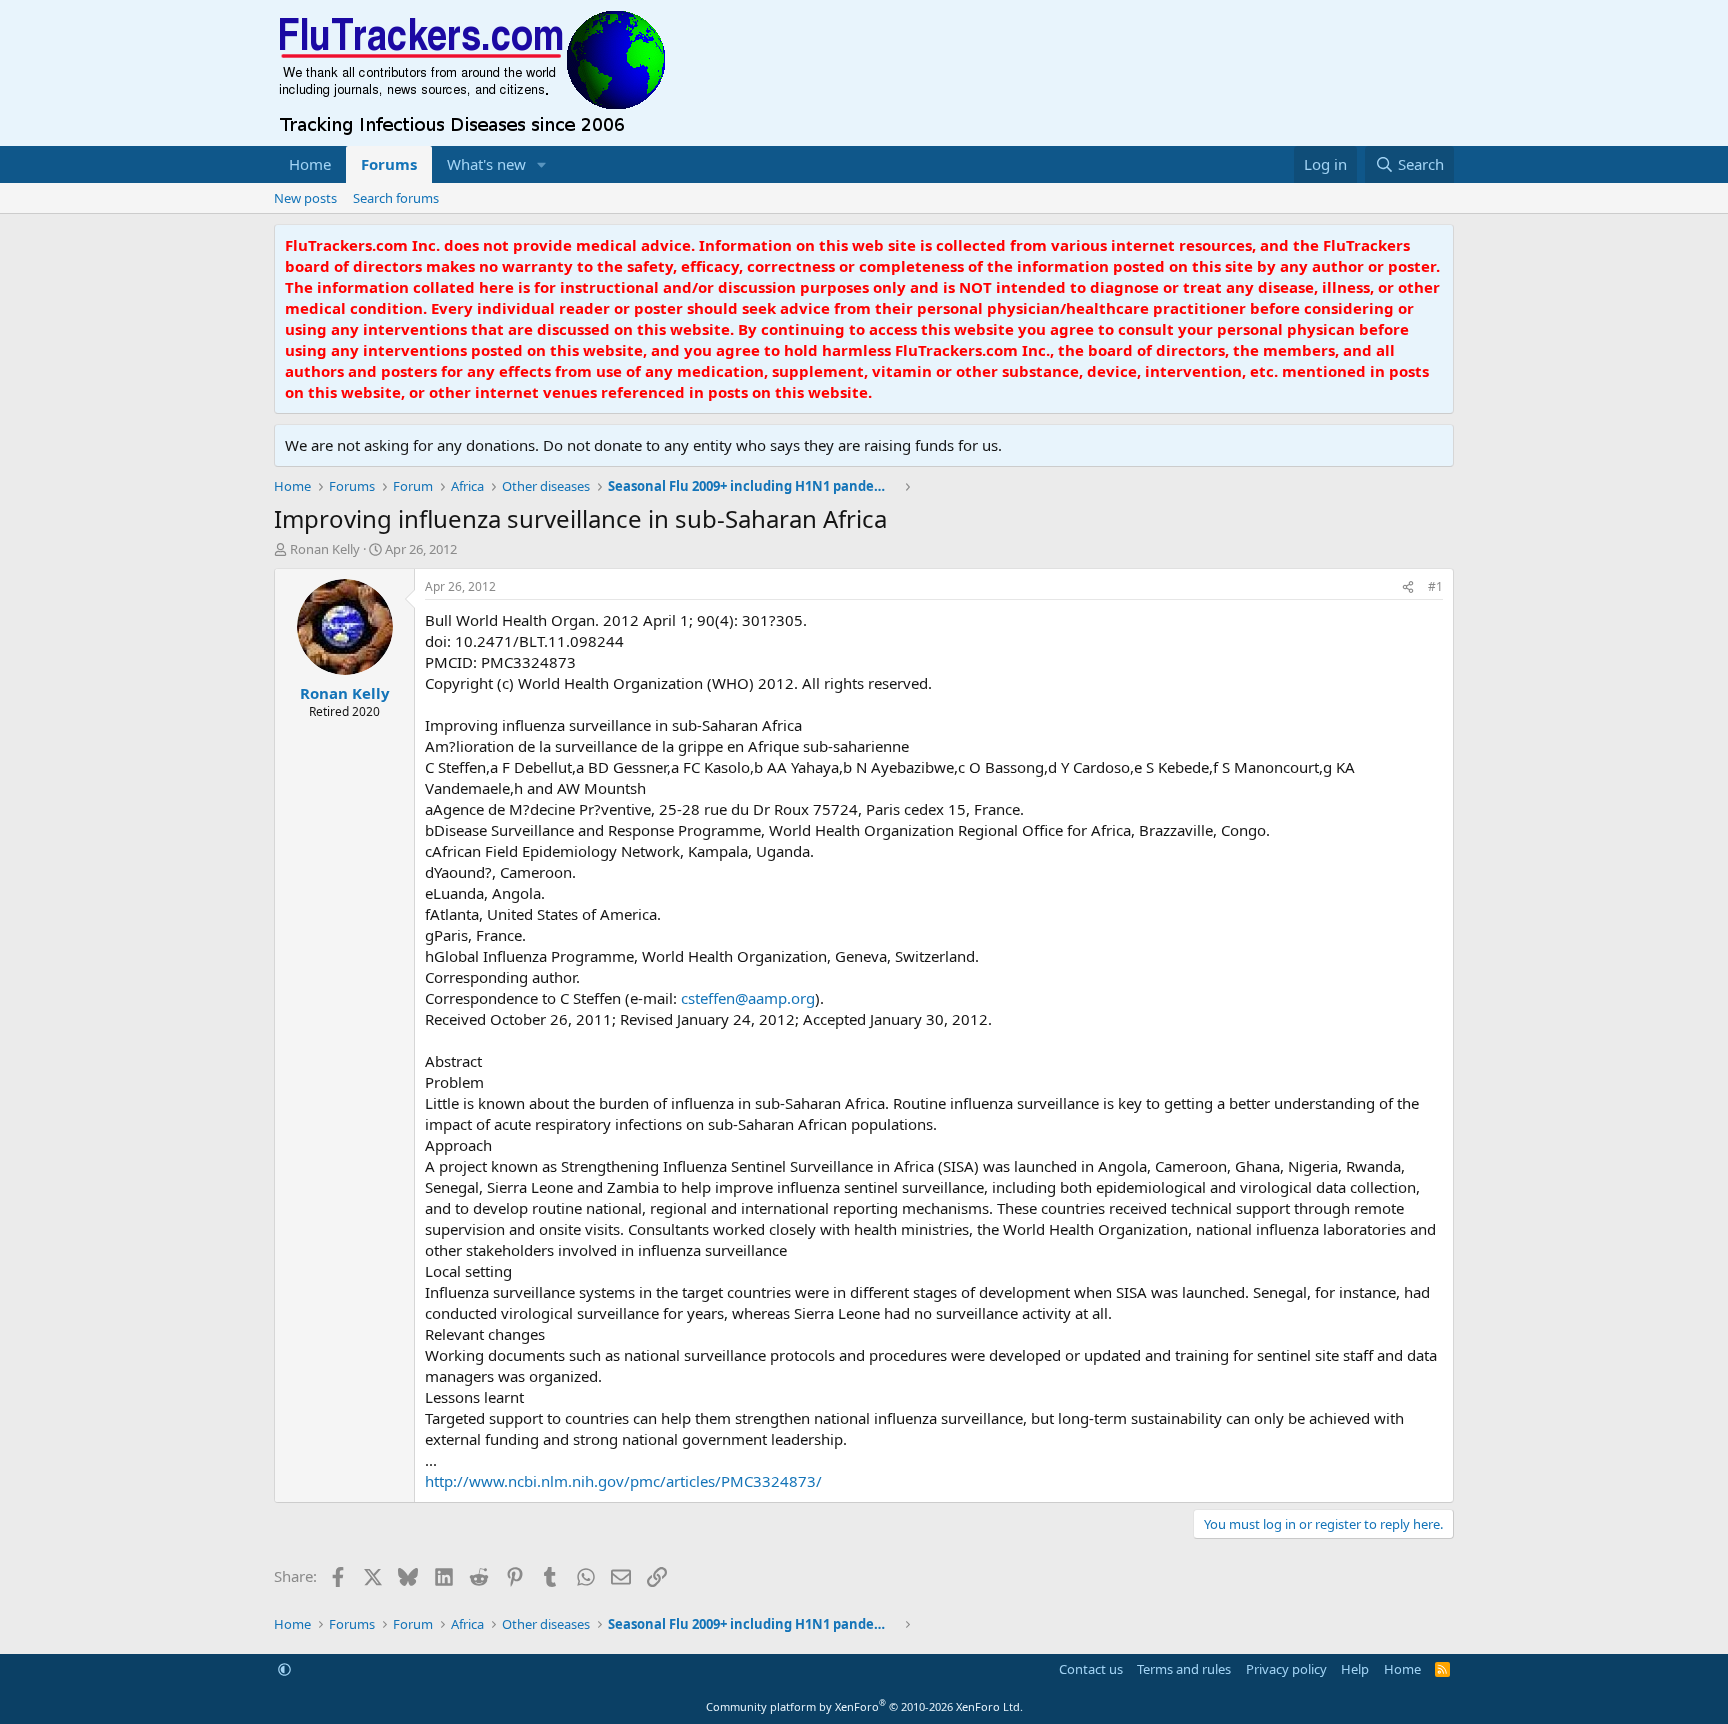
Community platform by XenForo (864, 1706)
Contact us (1091, 1669)
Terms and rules (1184, 1669)
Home (310, 164)
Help (1355, 1669)
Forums (389, 164)
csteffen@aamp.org (748, 998)
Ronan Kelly (325, 549)
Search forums (396, 198)
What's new (486, 164)
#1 (1435, 586)
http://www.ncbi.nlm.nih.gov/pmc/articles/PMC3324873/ (623, 1481)
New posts (305, 198)
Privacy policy (1286, 1669)
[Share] (1408, 587)
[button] (542, 164)
